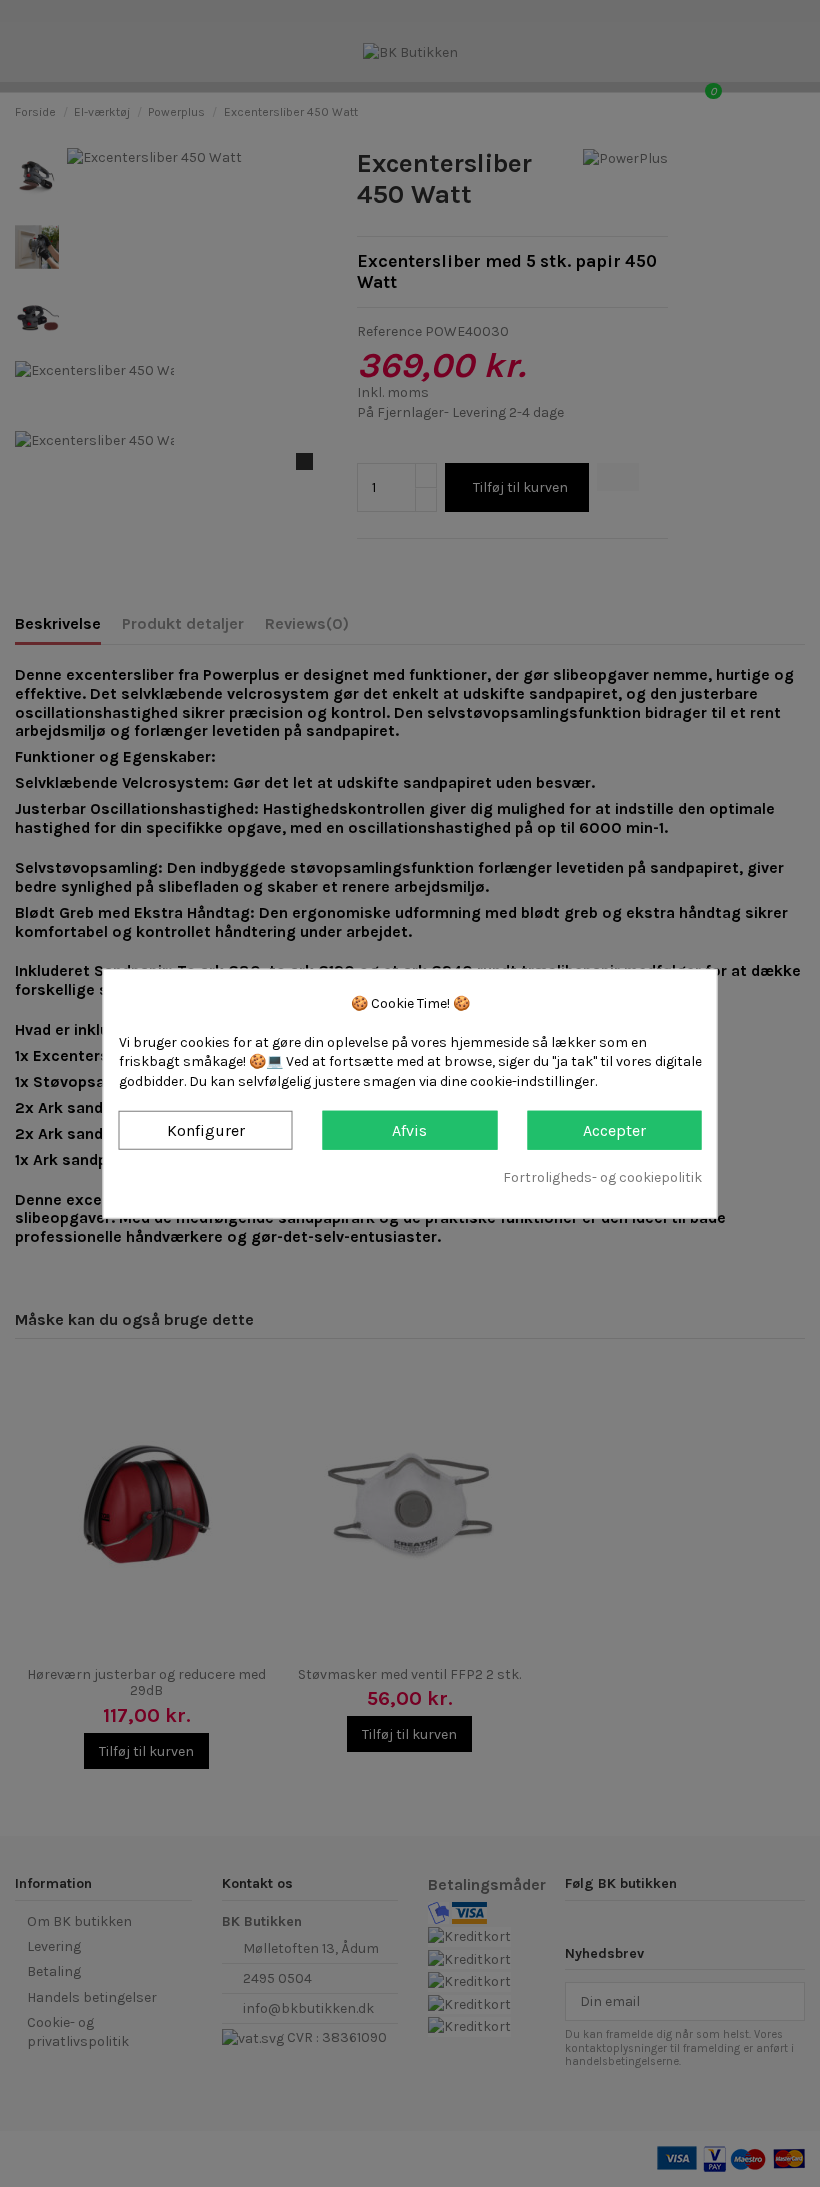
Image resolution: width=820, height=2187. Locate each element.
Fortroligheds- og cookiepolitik (602, 1177)
